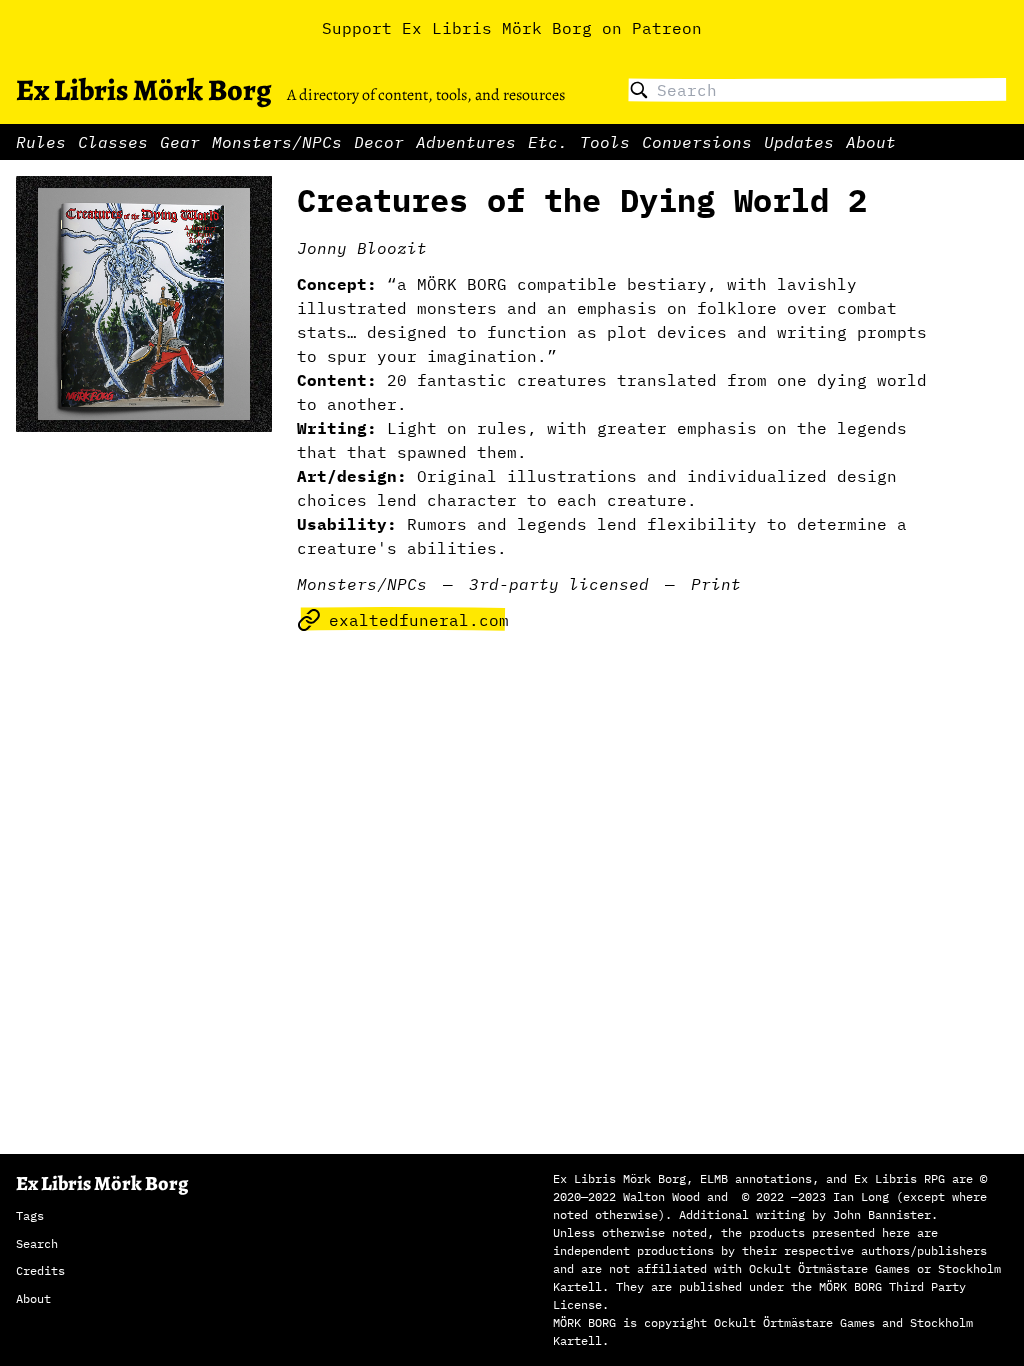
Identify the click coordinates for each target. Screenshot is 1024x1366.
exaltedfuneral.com (419, 620)
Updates (799, 142)
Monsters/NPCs (277, 142)
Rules (41, 142)
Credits (40, 1270)
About (871, 142)
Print (716, 584)
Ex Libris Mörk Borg (143, 90)
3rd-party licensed (559, 584)
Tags (30, 1215)
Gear (180, 142)
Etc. (548, 142)
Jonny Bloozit (362, 248)
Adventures (466, 142)
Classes (113, 142)
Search (37, 1243)
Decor (379, 142)
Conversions (697, 142)
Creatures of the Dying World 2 (582, 200)
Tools (605, 142)
